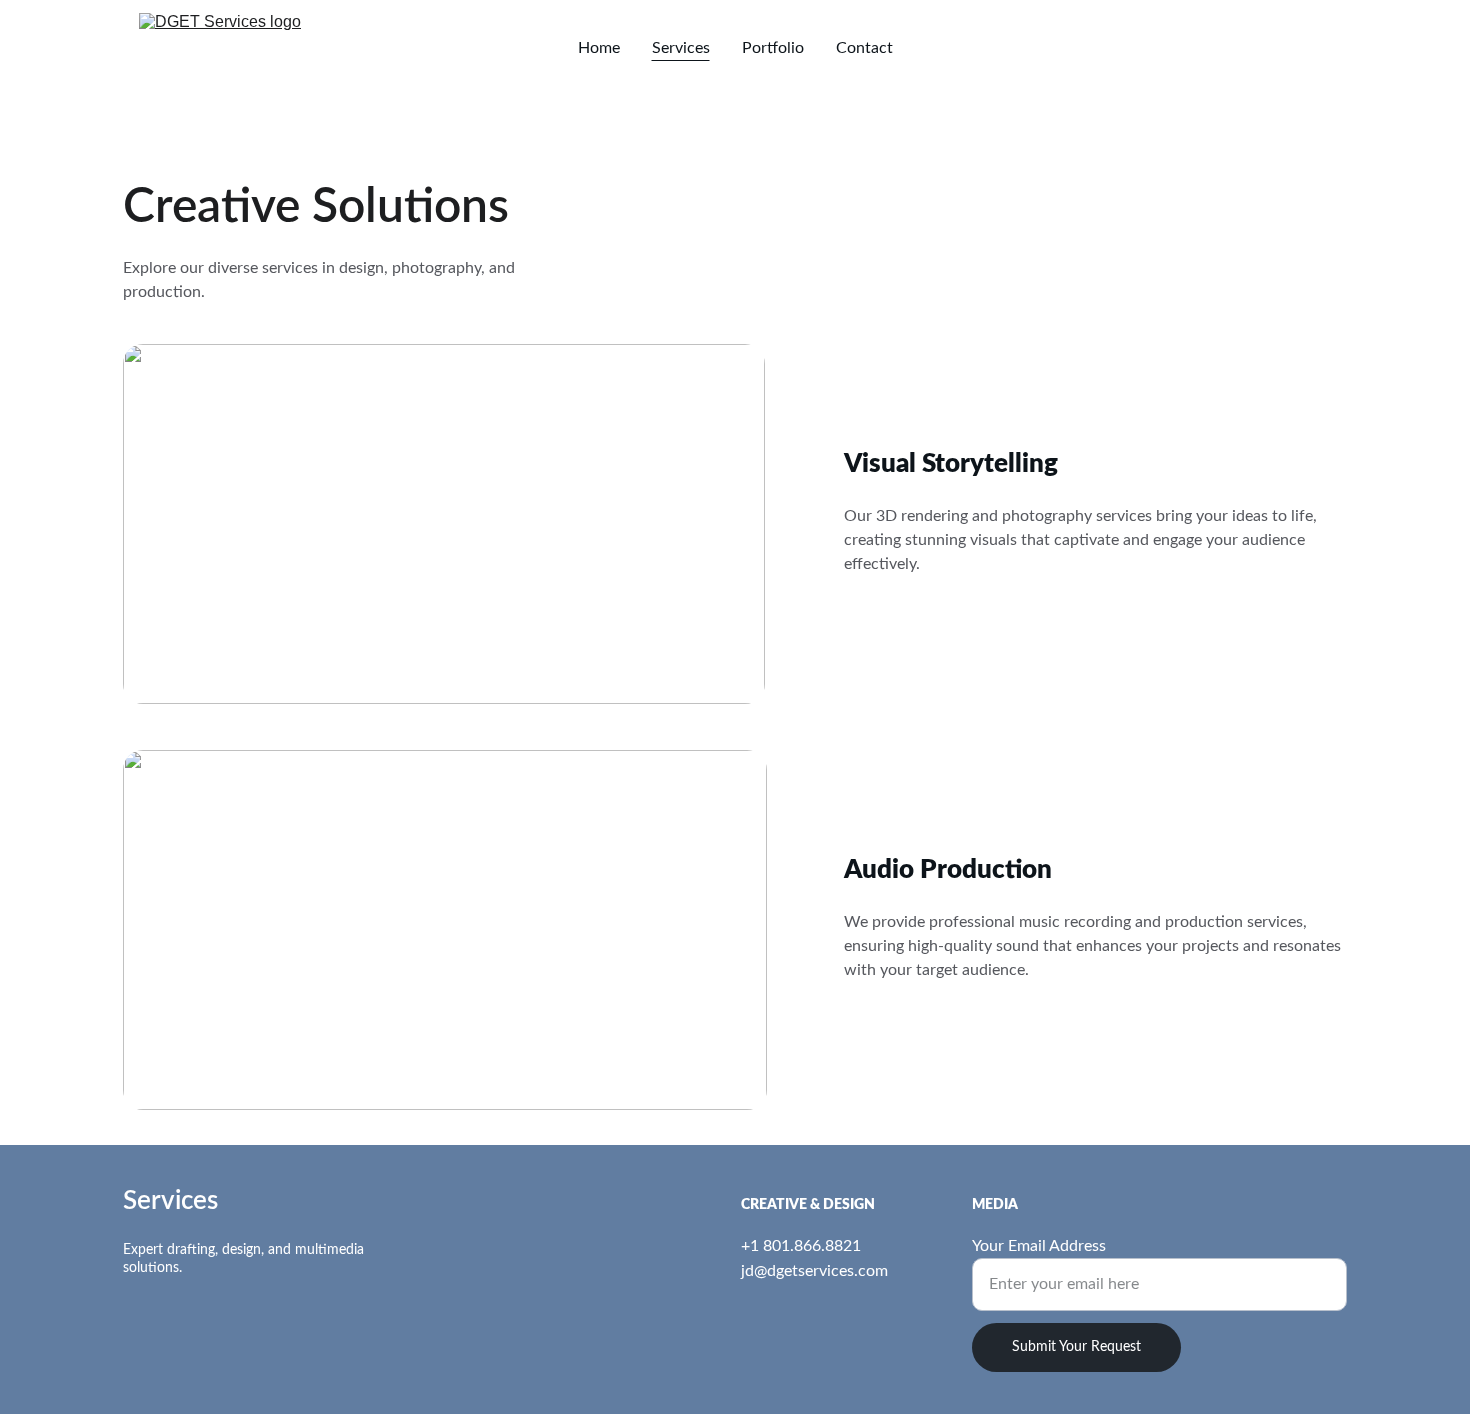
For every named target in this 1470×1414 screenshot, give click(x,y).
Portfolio (773, 48)
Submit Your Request (1076, 1347)
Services (681, 48)
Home (599, 48)
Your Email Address (1039, 1246)
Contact (864, 48)
